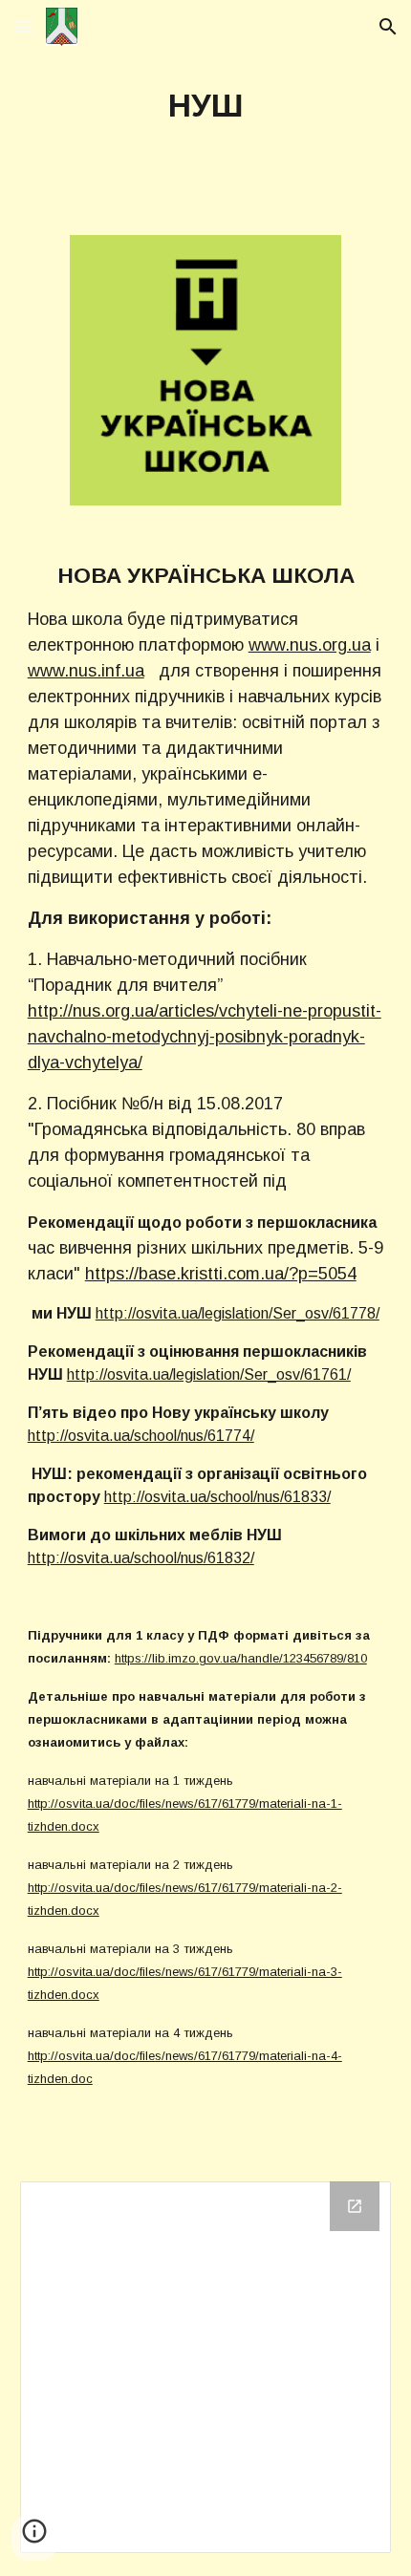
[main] (206, 106)
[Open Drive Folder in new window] (355, 2206)
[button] (23, 26)
